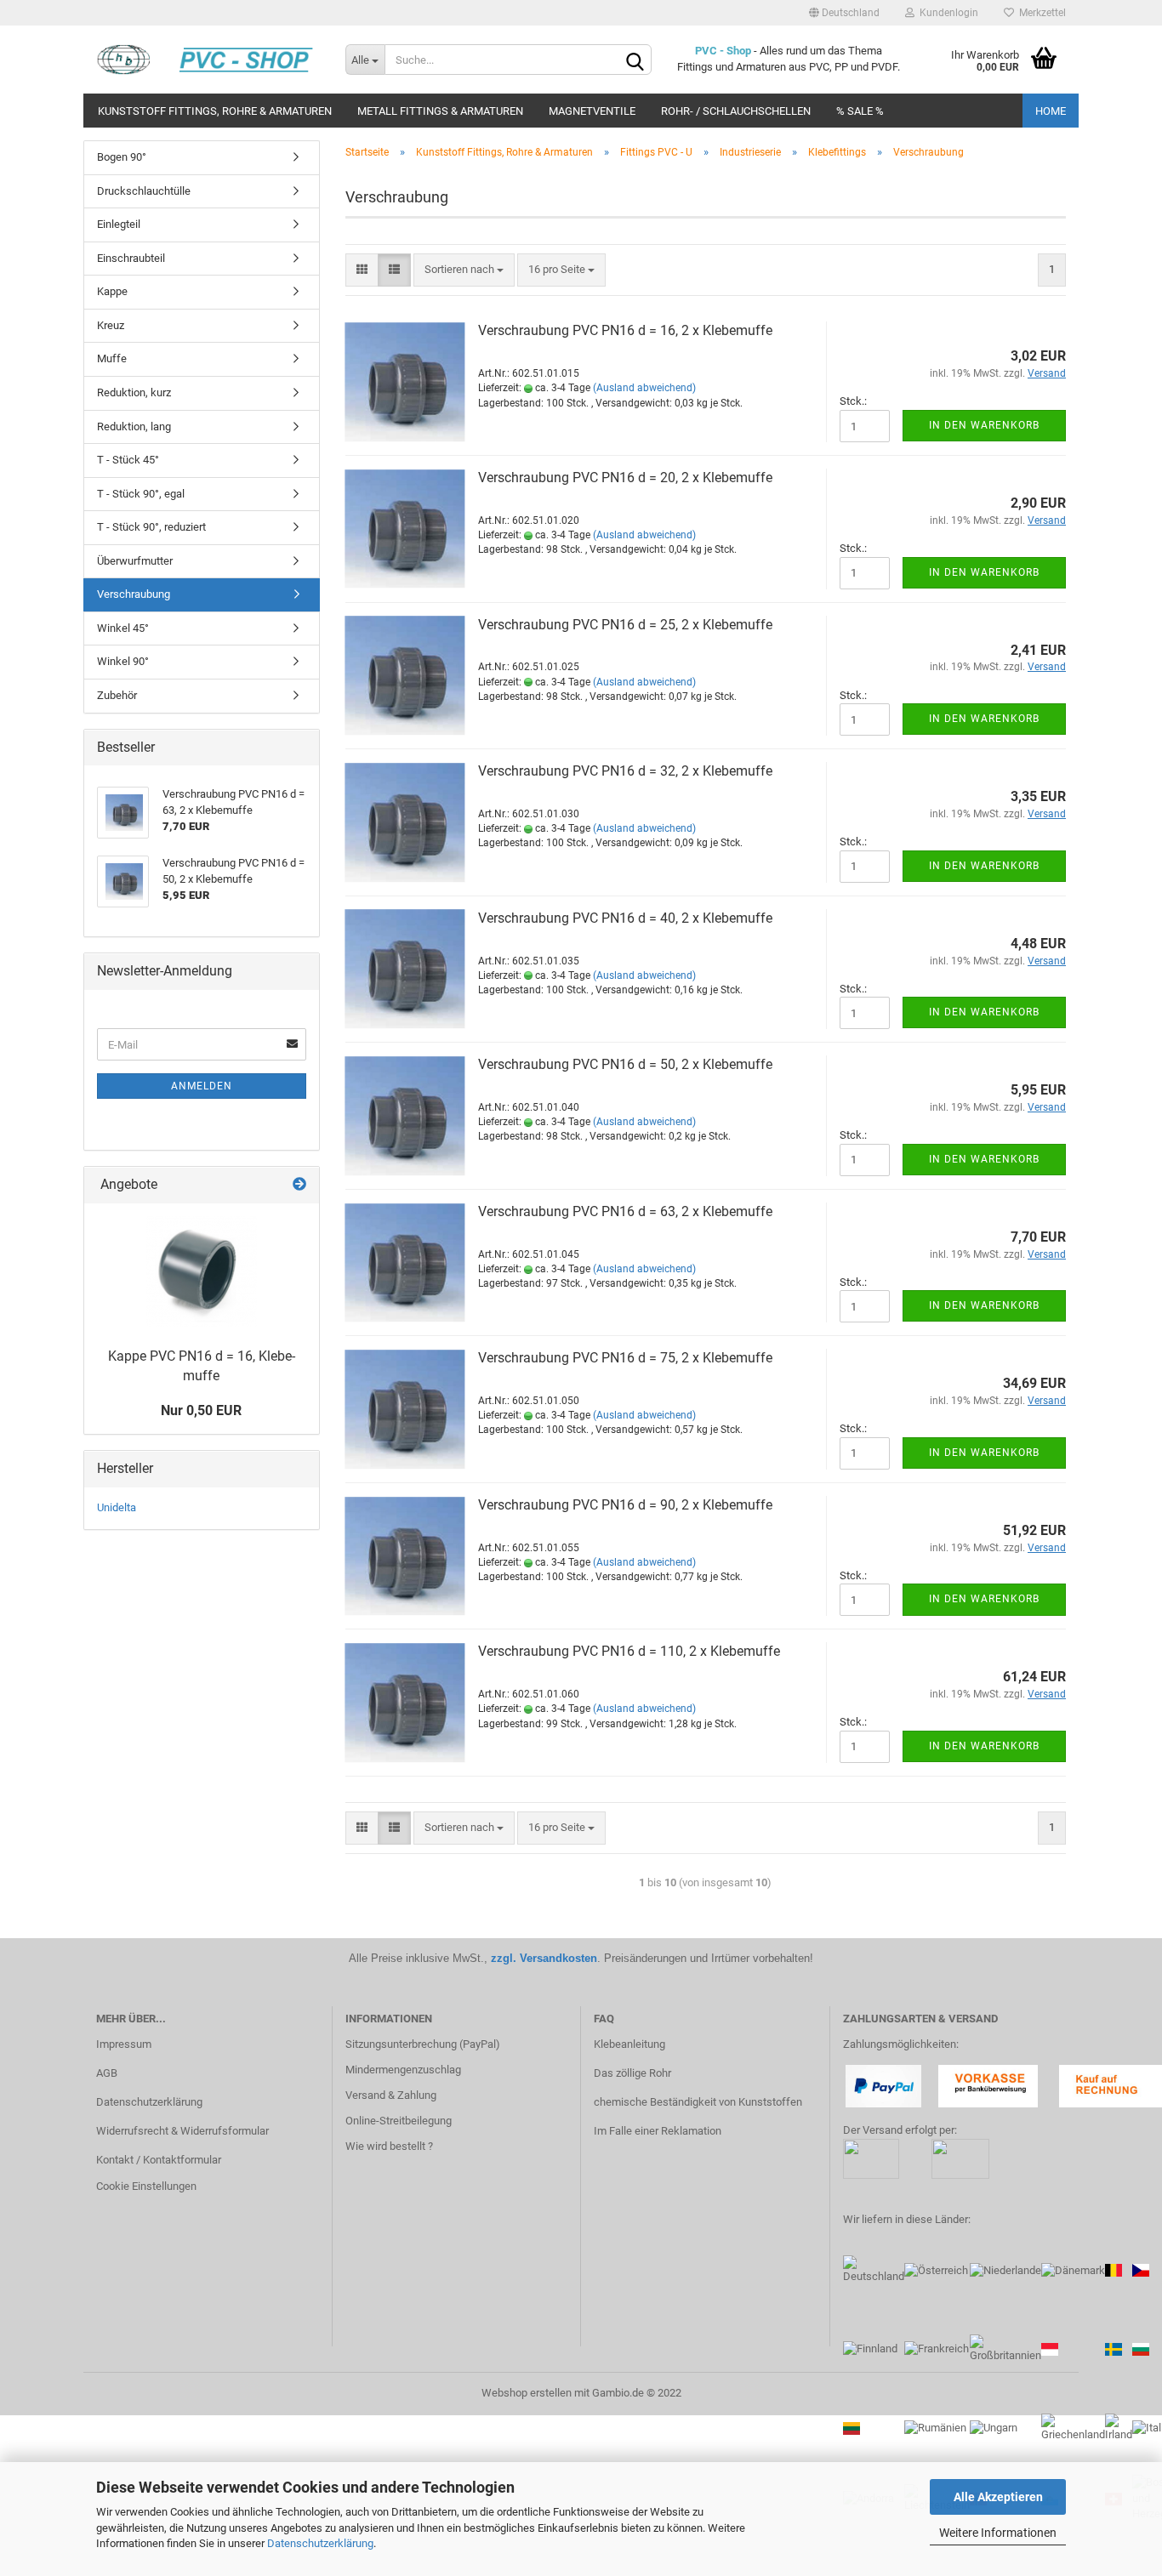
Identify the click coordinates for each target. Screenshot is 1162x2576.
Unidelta (117, 1507)
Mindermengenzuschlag (403, 2070)
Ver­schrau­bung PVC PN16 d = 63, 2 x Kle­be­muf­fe (625, 1211)
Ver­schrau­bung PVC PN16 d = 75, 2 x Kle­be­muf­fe (625, 1358)
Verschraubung (134, 594)
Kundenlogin (946, 13)
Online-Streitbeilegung (399, 2121)
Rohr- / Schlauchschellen (736, 111)
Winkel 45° (123, 628)
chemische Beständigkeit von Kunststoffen (698, 2102)
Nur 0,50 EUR (201, 1410)
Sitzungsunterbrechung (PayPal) (423, 2044)
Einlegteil (119, 224)
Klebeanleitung (629, 2044)
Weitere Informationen (998, 2533)
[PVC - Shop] (208, 60)
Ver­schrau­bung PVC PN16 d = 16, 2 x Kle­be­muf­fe (625, 330)
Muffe (112, 358)
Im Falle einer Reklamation (658, 2131)
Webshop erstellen (527, 2393)
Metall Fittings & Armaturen (440, 111)
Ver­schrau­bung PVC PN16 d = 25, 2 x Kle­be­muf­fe (625, 625)
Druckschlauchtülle (144, 191)
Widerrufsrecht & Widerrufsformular (182, 2131)
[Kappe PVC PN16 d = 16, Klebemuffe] (202, 1271)
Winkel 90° (123, 661)
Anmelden (202, 1086)
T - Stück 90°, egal (141, 494)
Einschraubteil (131, 258)
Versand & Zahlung (391, 2095)
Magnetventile (592, 111)
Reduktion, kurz (134, 392)
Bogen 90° (122, 157)
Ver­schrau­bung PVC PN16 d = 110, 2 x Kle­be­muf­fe (629, 1651)
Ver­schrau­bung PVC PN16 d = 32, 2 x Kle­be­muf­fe (625, 771)
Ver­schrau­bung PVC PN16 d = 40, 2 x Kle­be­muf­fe (625, 918)
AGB (107, 2073)
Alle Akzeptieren (998, 2497)
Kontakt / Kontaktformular (159, 2160)
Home (1051, 111)
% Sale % (860, 111)
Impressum (124, 2044)
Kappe (112, 291)
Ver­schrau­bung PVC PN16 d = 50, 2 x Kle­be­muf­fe (625, 1064)
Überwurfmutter (135, 561)
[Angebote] (299, 1185)
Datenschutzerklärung (320, 2543)
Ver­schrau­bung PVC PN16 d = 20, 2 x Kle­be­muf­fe (625, 478)
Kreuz (111, 325)
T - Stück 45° (128, 460)
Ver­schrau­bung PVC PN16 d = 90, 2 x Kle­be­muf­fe (625, 1505)
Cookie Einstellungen (146, 2186)
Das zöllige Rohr (632, 2073)
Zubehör (117, 695)
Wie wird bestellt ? (389, 2146)
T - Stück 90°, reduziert (151, 527)
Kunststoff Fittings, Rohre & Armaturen (215, 111)
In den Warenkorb (984, 425)
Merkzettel (1040, 13)
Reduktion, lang (134, 426)
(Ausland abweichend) (644, 388)
